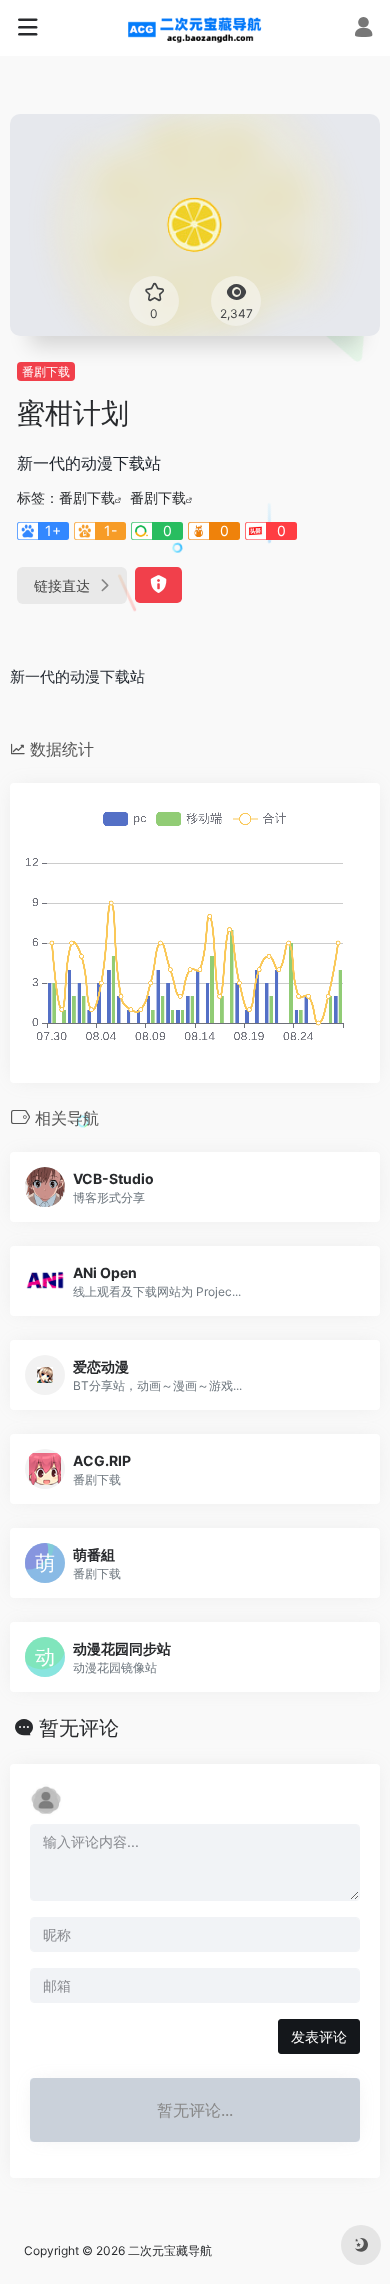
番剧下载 (46, 371)
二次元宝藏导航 (170, 2250)
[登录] (363, 29)
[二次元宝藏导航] (195, 28)
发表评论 (319, 2036)
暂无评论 (79, 1728)
